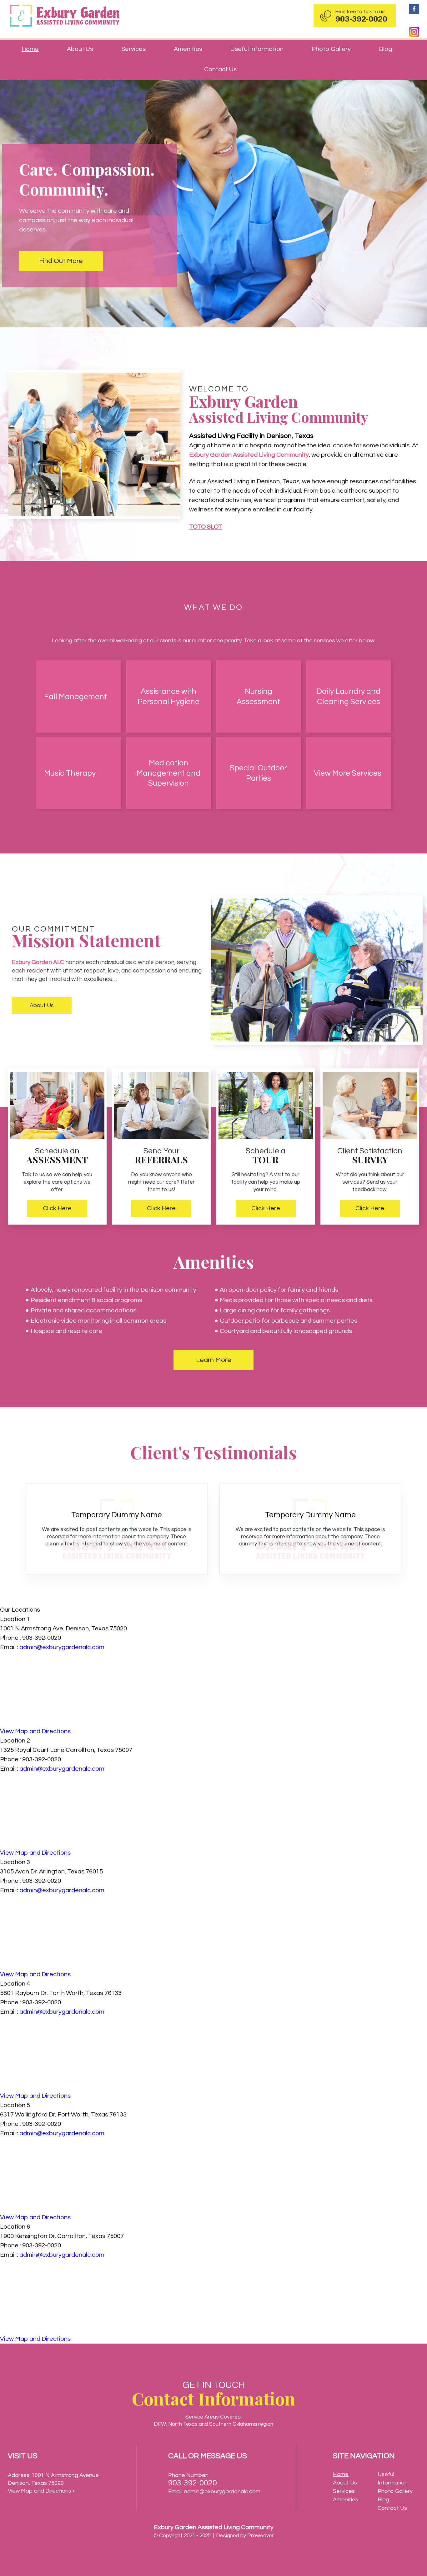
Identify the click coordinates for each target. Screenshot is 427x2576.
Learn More (214, 1360)
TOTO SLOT (206, 527)
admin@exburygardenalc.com (62, 1647)
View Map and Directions (35, 1731)
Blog (385, 49)
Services (133, 49)
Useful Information (257, 49)
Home (30, 49)
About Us (80, 49)
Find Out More (61, 261)
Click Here (57, 1208)
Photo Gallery (331, 49)
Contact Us (220, 69)
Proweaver (261, 2536)
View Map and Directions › (41, 2491)
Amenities (188, 49)
